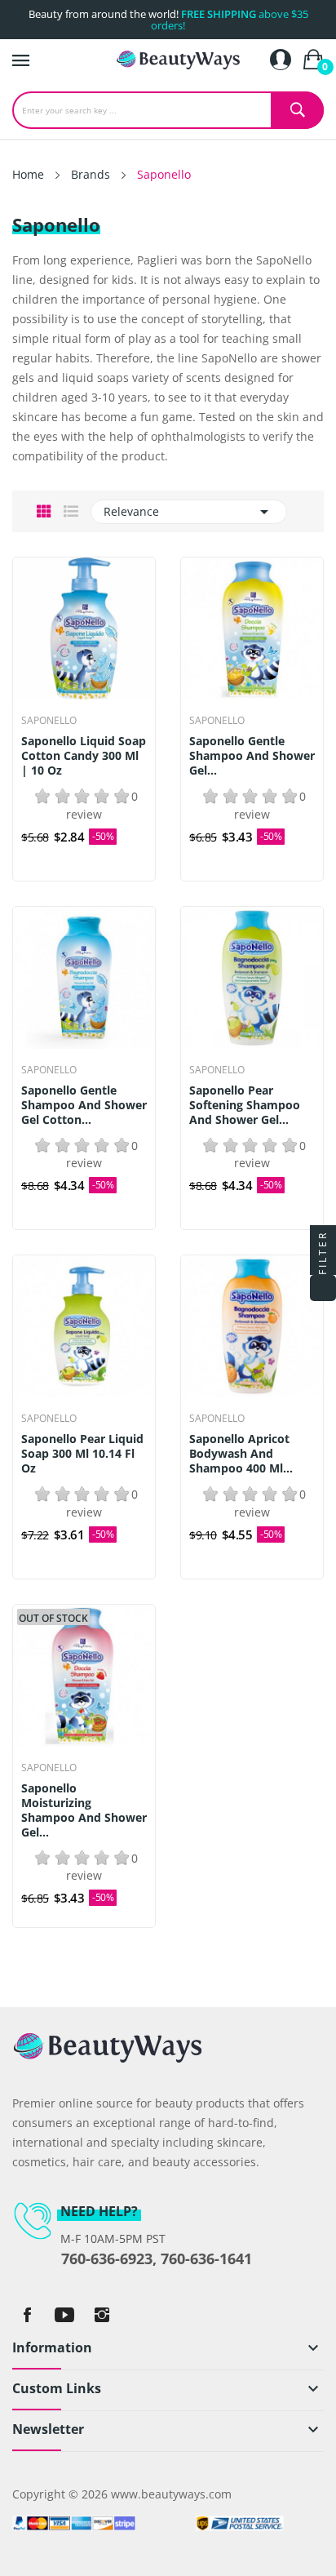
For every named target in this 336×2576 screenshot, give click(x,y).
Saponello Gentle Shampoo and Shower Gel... (252, 756)
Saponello (49, 721)
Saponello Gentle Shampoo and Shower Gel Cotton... (84, 1105)
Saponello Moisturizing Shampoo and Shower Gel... (84, 1810)
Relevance (189, 512)
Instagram (102, 2315)
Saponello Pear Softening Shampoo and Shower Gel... (245, 1105)
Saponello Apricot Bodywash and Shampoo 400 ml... (241, 1454)
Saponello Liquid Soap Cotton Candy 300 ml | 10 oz (84, 756)
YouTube (64, 2315)
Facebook (27, 2315)
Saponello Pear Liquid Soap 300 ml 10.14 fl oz (82, 1454)
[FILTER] (323, 1288)
